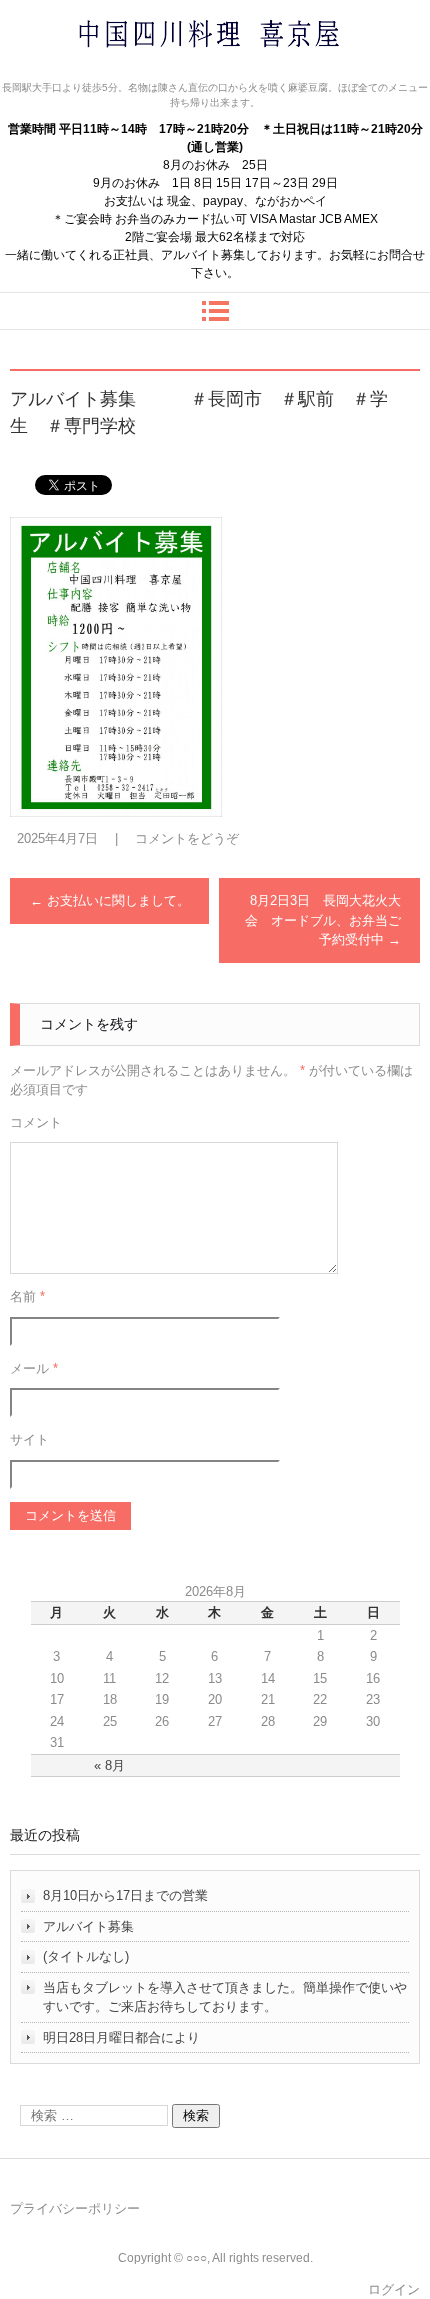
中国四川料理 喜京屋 (156, 72)
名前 (27, 1296)
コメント (36, 1122)
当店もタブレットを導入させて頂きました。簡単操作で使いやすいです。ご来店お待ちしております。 (225, 1997)
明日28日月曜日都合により (121, 2037)
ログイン (394, 2289)
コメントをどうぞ (187, 838)
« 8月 (109, 1765)
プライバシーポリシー (75, 2208)
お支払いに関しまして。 (110, 900)
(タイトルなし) (86, 1956)
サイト (29, 1439)
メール (34, 1368)
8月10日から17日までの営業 (125, 1895)
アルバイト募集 (88, 1926)
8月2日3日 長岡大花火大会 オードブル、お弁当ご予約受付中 (323, 920)
